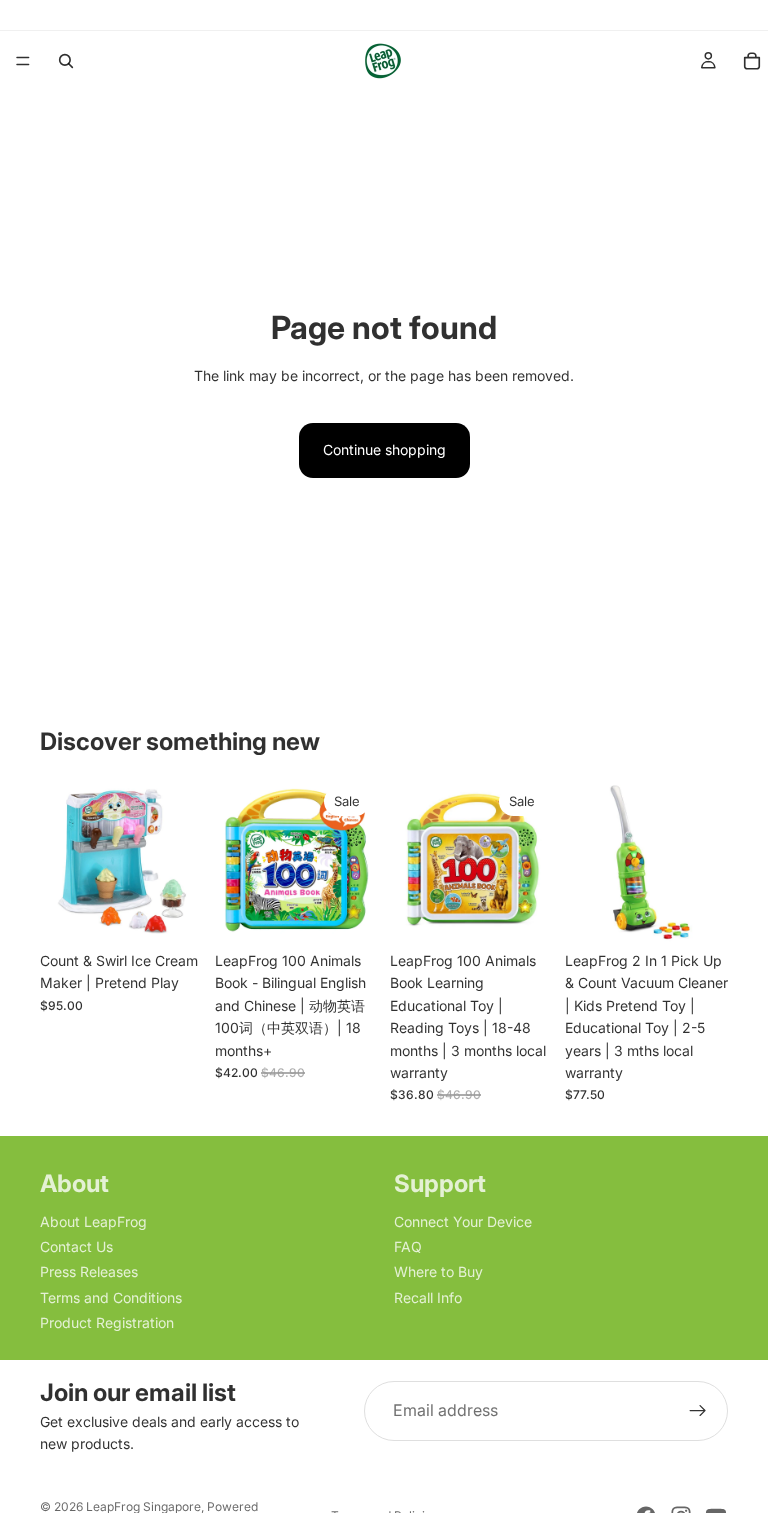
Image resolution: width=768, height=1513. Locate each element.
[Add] (172, 911)
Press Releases (89, 1272)
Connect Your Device (463, 1221)
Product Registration (107, 1322)
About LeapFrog (93, 1221)
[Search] (66, 61)
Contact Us (76, 1246)
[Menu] (23, 61)
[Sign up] (698, 1411)
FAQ (408, 1246)
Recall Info (428, 1297)
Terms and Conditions (111, 1297)
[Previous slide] (62, 860)
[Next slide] (181, 860)
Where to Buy (438, 1272)
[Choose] (522, 911)
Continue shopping (384, 449)
